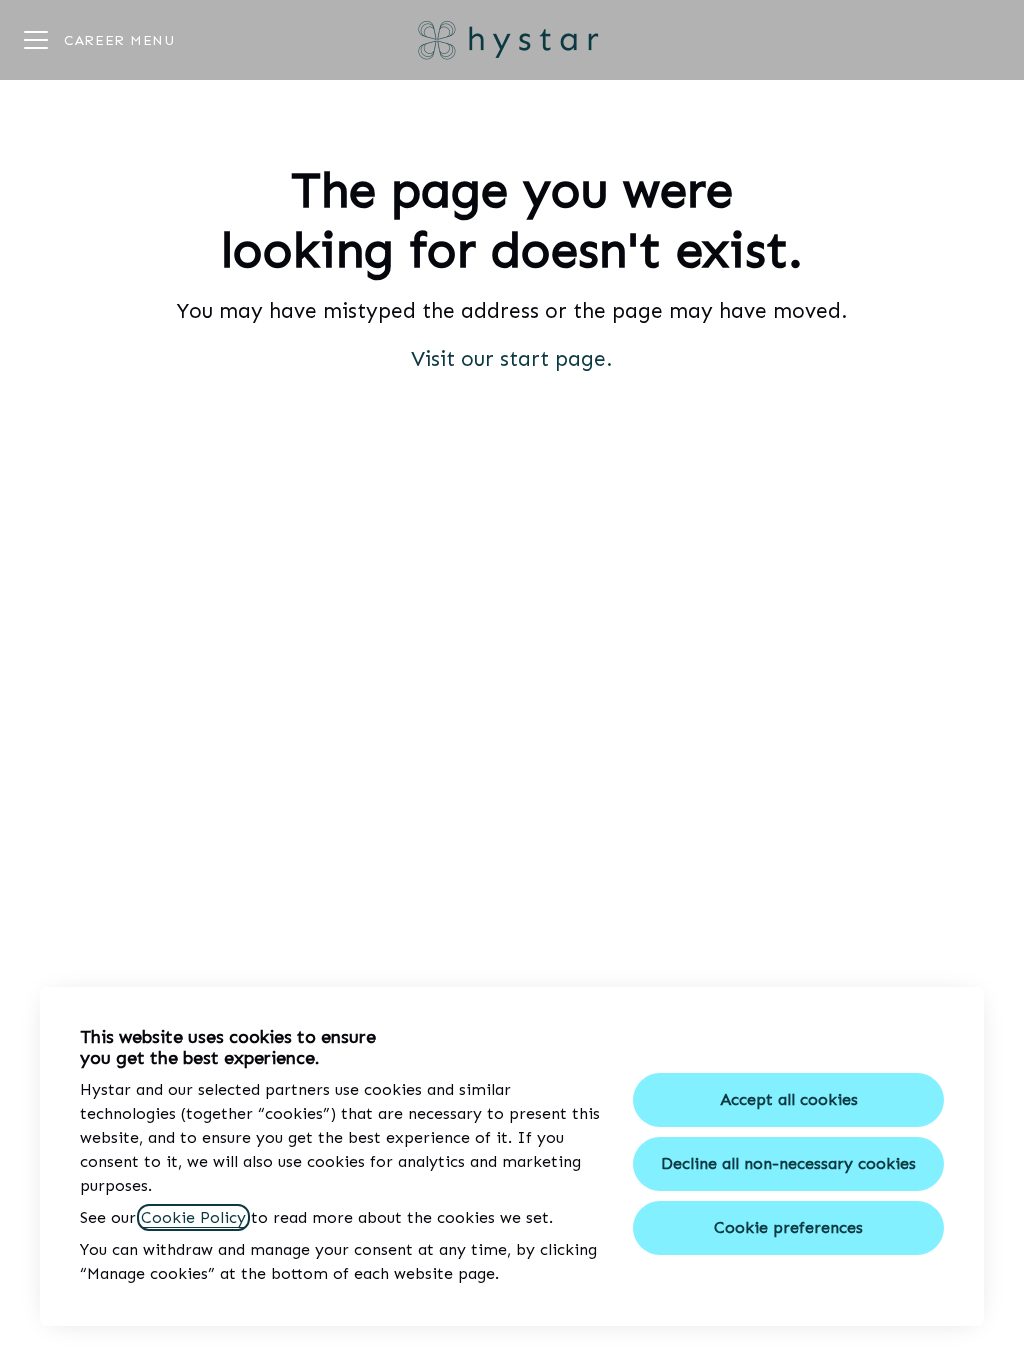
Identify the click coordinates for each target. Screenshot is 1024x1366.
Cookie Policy (193, 1217)
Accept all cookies (789, 1099)
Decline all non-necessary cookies (788, 1163)
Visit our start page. (512, 359)
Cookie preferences (788, 1227)
